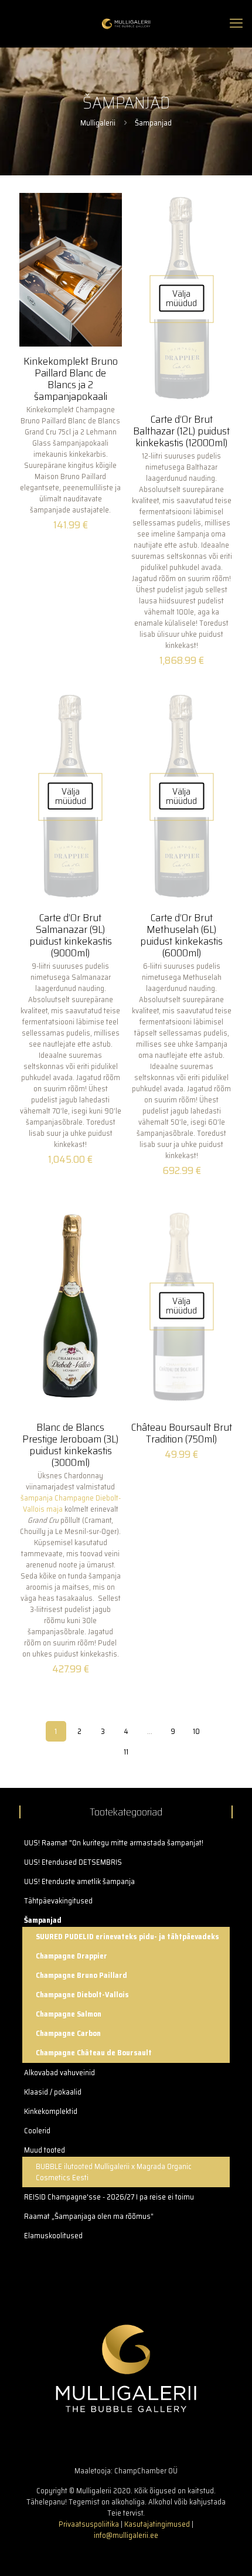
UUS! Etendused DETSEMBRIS (73, 1862)
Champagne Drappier (71, 1956)
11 (126, 1752)
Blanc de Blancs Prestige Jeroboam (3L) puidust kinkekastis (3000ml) (70, 1445)
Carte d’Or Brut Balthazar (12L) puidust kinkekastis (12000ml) (181, 431)
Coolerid (37, 2131)
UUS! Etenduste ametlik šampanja (79, 1881)
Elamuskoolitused (53, 2236)
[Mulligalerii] (126, 23)
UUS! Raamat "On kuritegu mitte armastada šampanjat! (114, 1843)
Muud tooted (45, 2150)
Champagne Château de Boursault (94, 2053)
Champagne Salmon (69, 2014)
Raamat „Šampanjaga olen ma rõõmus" (89, 2216)
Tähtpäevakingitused (58, 1901)
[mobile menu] (236, 23)
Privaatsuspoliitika (89, 2524)
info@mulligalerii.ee (126, 2535)
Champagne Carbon (68, 2033)
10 (196, 1731)
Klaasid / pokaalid (53, 2092)
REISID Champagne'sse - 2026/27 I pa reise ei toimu (109, 2197)
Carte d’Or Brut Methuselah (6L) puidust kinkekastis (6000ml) (181, 935)
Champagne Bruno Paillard (81, 1975)
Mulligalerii (98, 123)
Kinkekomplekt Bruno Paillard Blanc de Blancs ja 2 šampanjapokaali (71, 379)
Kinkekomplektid (51, 2111)
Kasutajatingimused (157, 2524)
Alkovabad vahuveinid (59, 2073)
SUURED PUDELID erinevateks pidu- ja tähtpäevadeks (127, 1937)
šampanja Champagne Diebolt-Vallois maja (71, 1503)
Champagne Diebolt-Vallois (82, 1995)
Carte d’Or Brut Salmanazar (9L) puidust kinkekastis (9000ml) (71, 935)
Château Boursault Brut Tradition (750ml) (182, 1433)
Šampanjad (43, 1920)
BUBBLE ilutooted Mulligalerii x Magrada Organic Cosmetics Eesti (114, 2172)
